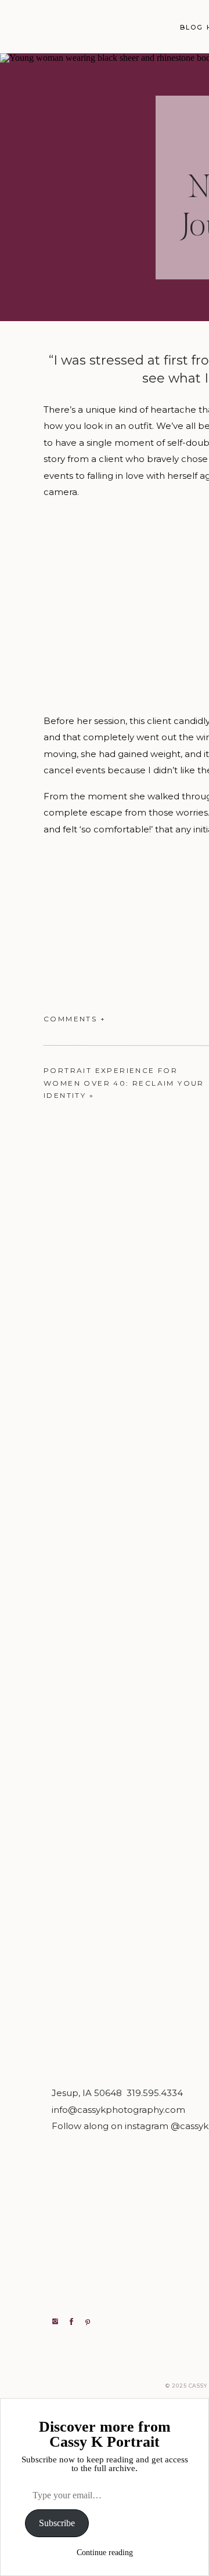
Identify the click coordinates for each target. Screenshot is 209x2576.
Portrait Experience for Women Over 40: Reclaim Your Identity (124, 1083)
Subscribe (57, 2523)
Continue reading (105, 2553)
